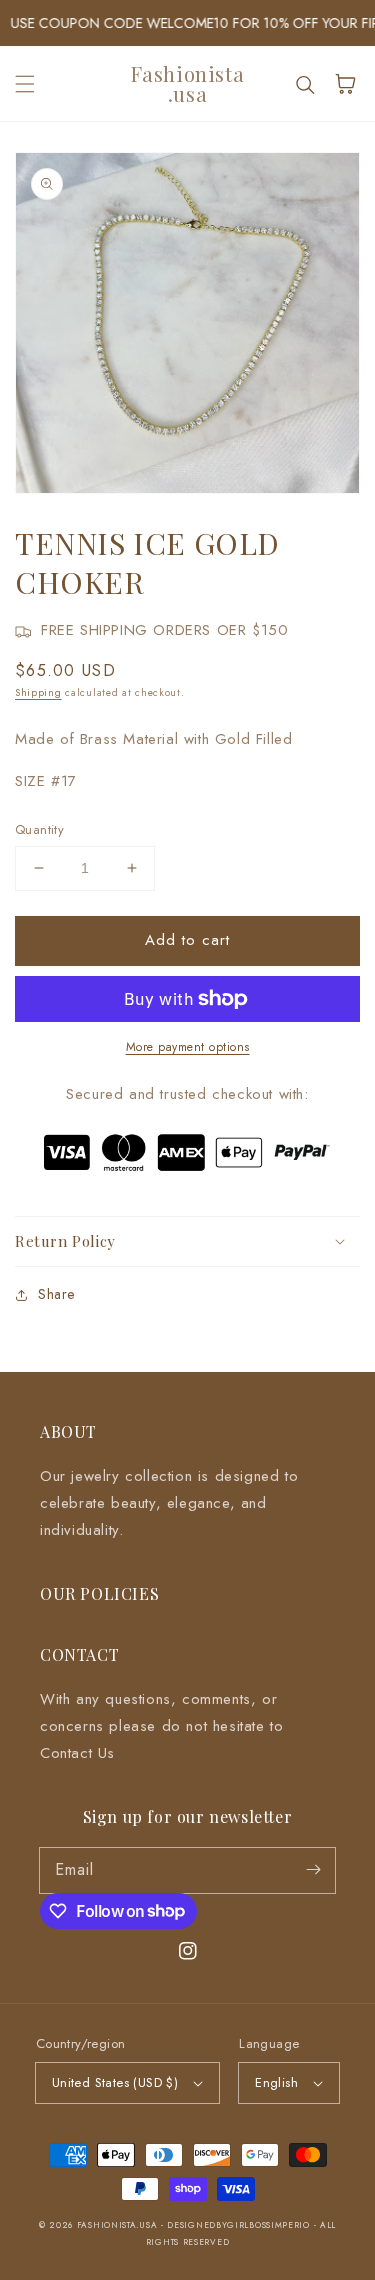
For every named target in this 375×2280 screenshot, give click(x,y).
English (276, 2082)
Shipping (38, 692)
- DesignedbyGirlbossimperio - (240, 2225)
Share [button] (56, 1294)
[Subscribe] (313, 1870)
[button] (25, 84)
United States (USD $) (115, 2082)
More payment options (188, 1047)
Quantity (39, 829)
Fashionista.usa (117, 2225)
